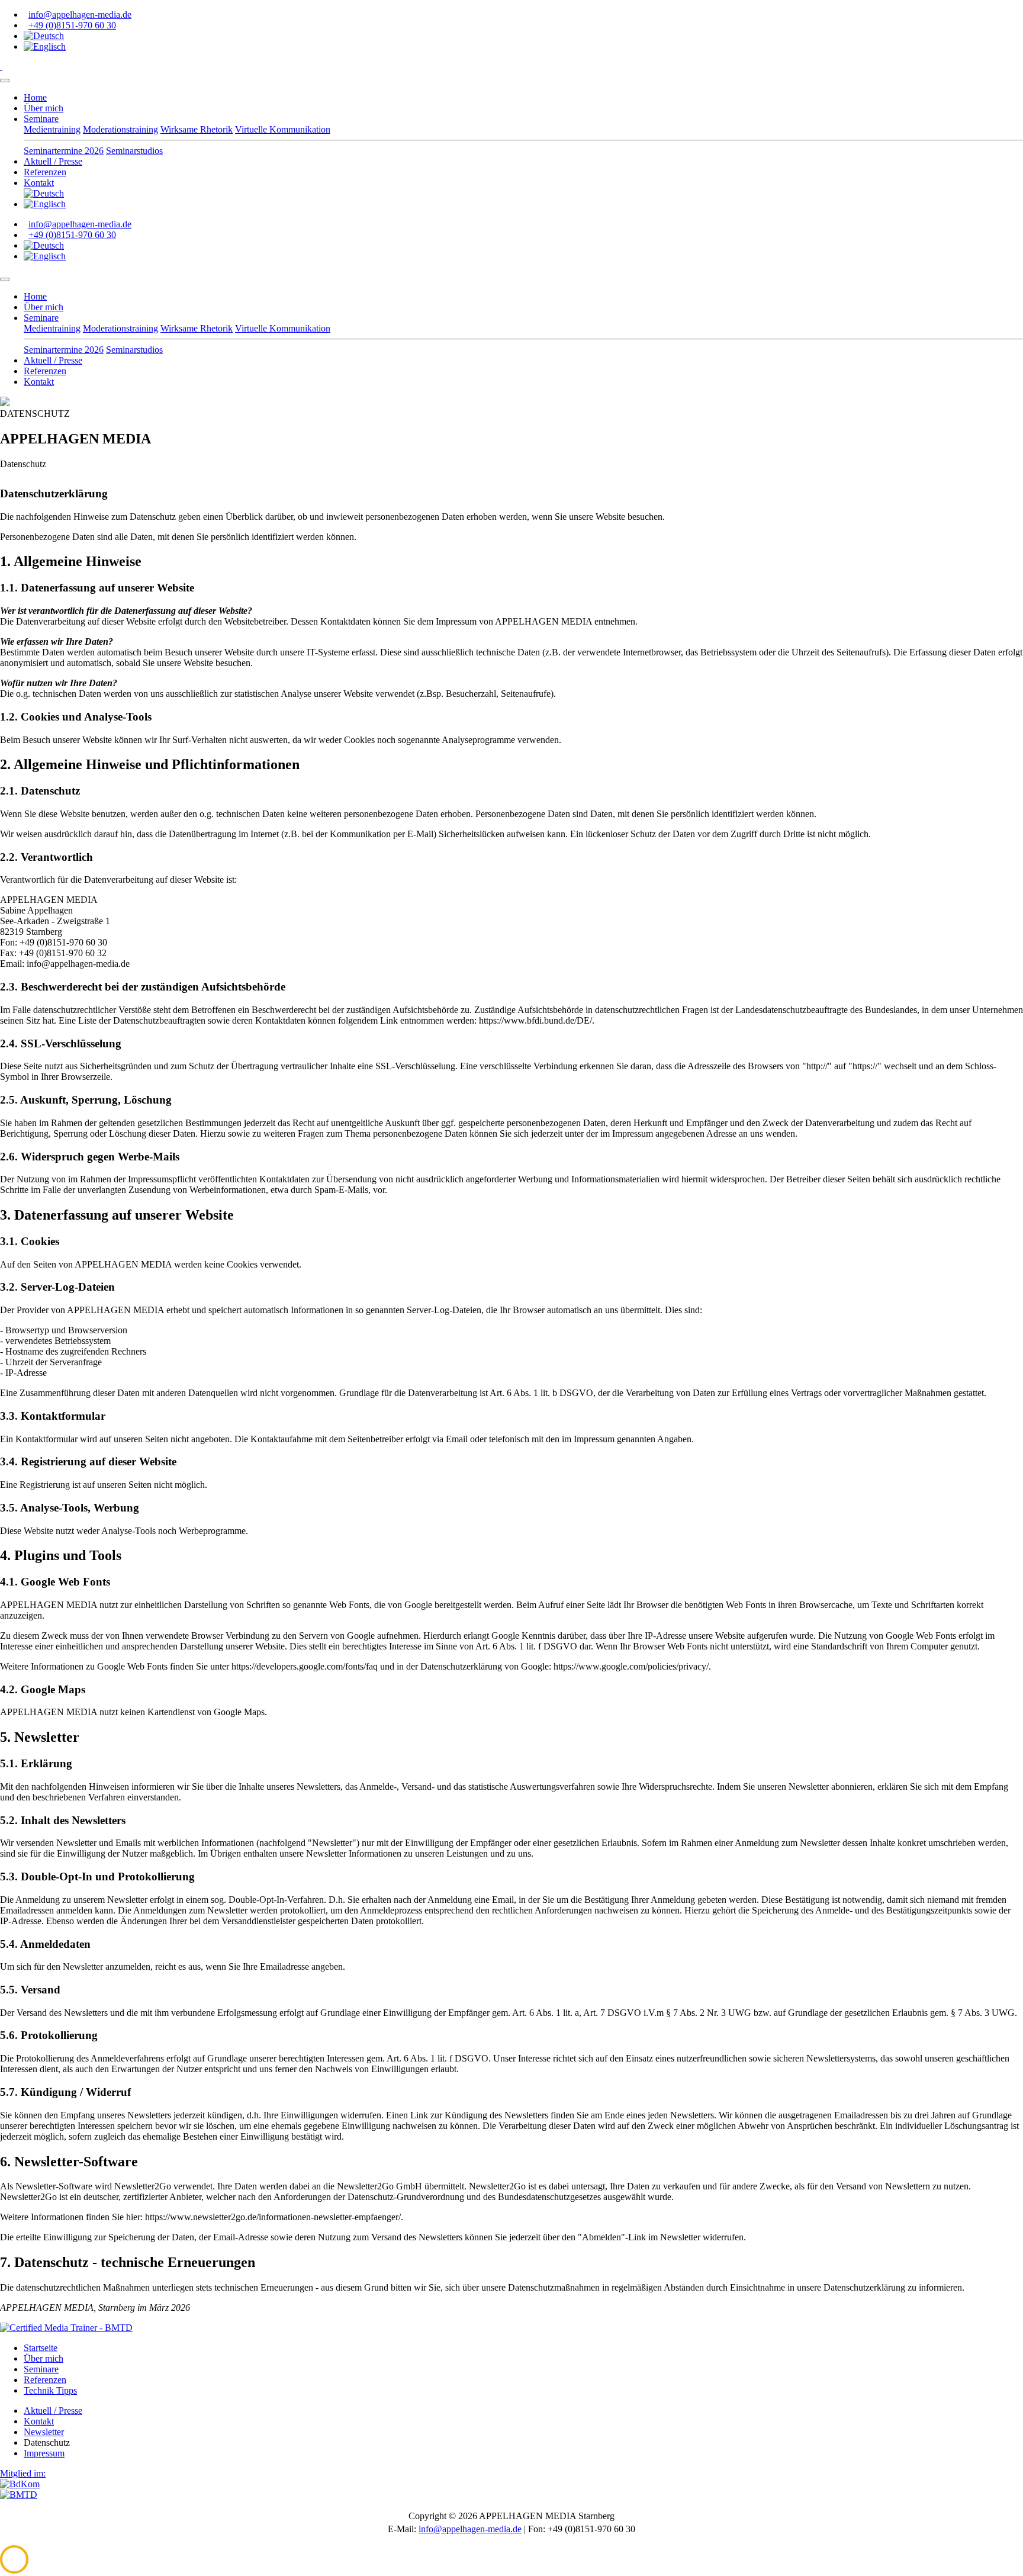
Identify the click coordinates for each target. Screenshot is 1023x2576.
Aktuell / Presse (53, 161)
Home (35, 97)
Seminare (41, 119)
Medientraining (52, 129)
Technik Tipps (50, 2390)
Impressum (44, 2453)
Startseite (41, 2348)
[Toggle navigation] (5, 81)
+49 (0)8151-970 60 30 (72, 25)
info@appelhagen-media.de (80, 15)
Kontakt (39, 183)
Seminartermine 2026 (64, 151)
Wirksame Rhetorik (197, 129)
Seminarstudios (134, 151)
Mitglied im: (23, 2473)
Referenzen (45, 172)
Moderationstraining (120, 129)
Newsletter (44, 2432)
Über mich (44, 108)
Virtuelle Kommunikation (283, 129)
